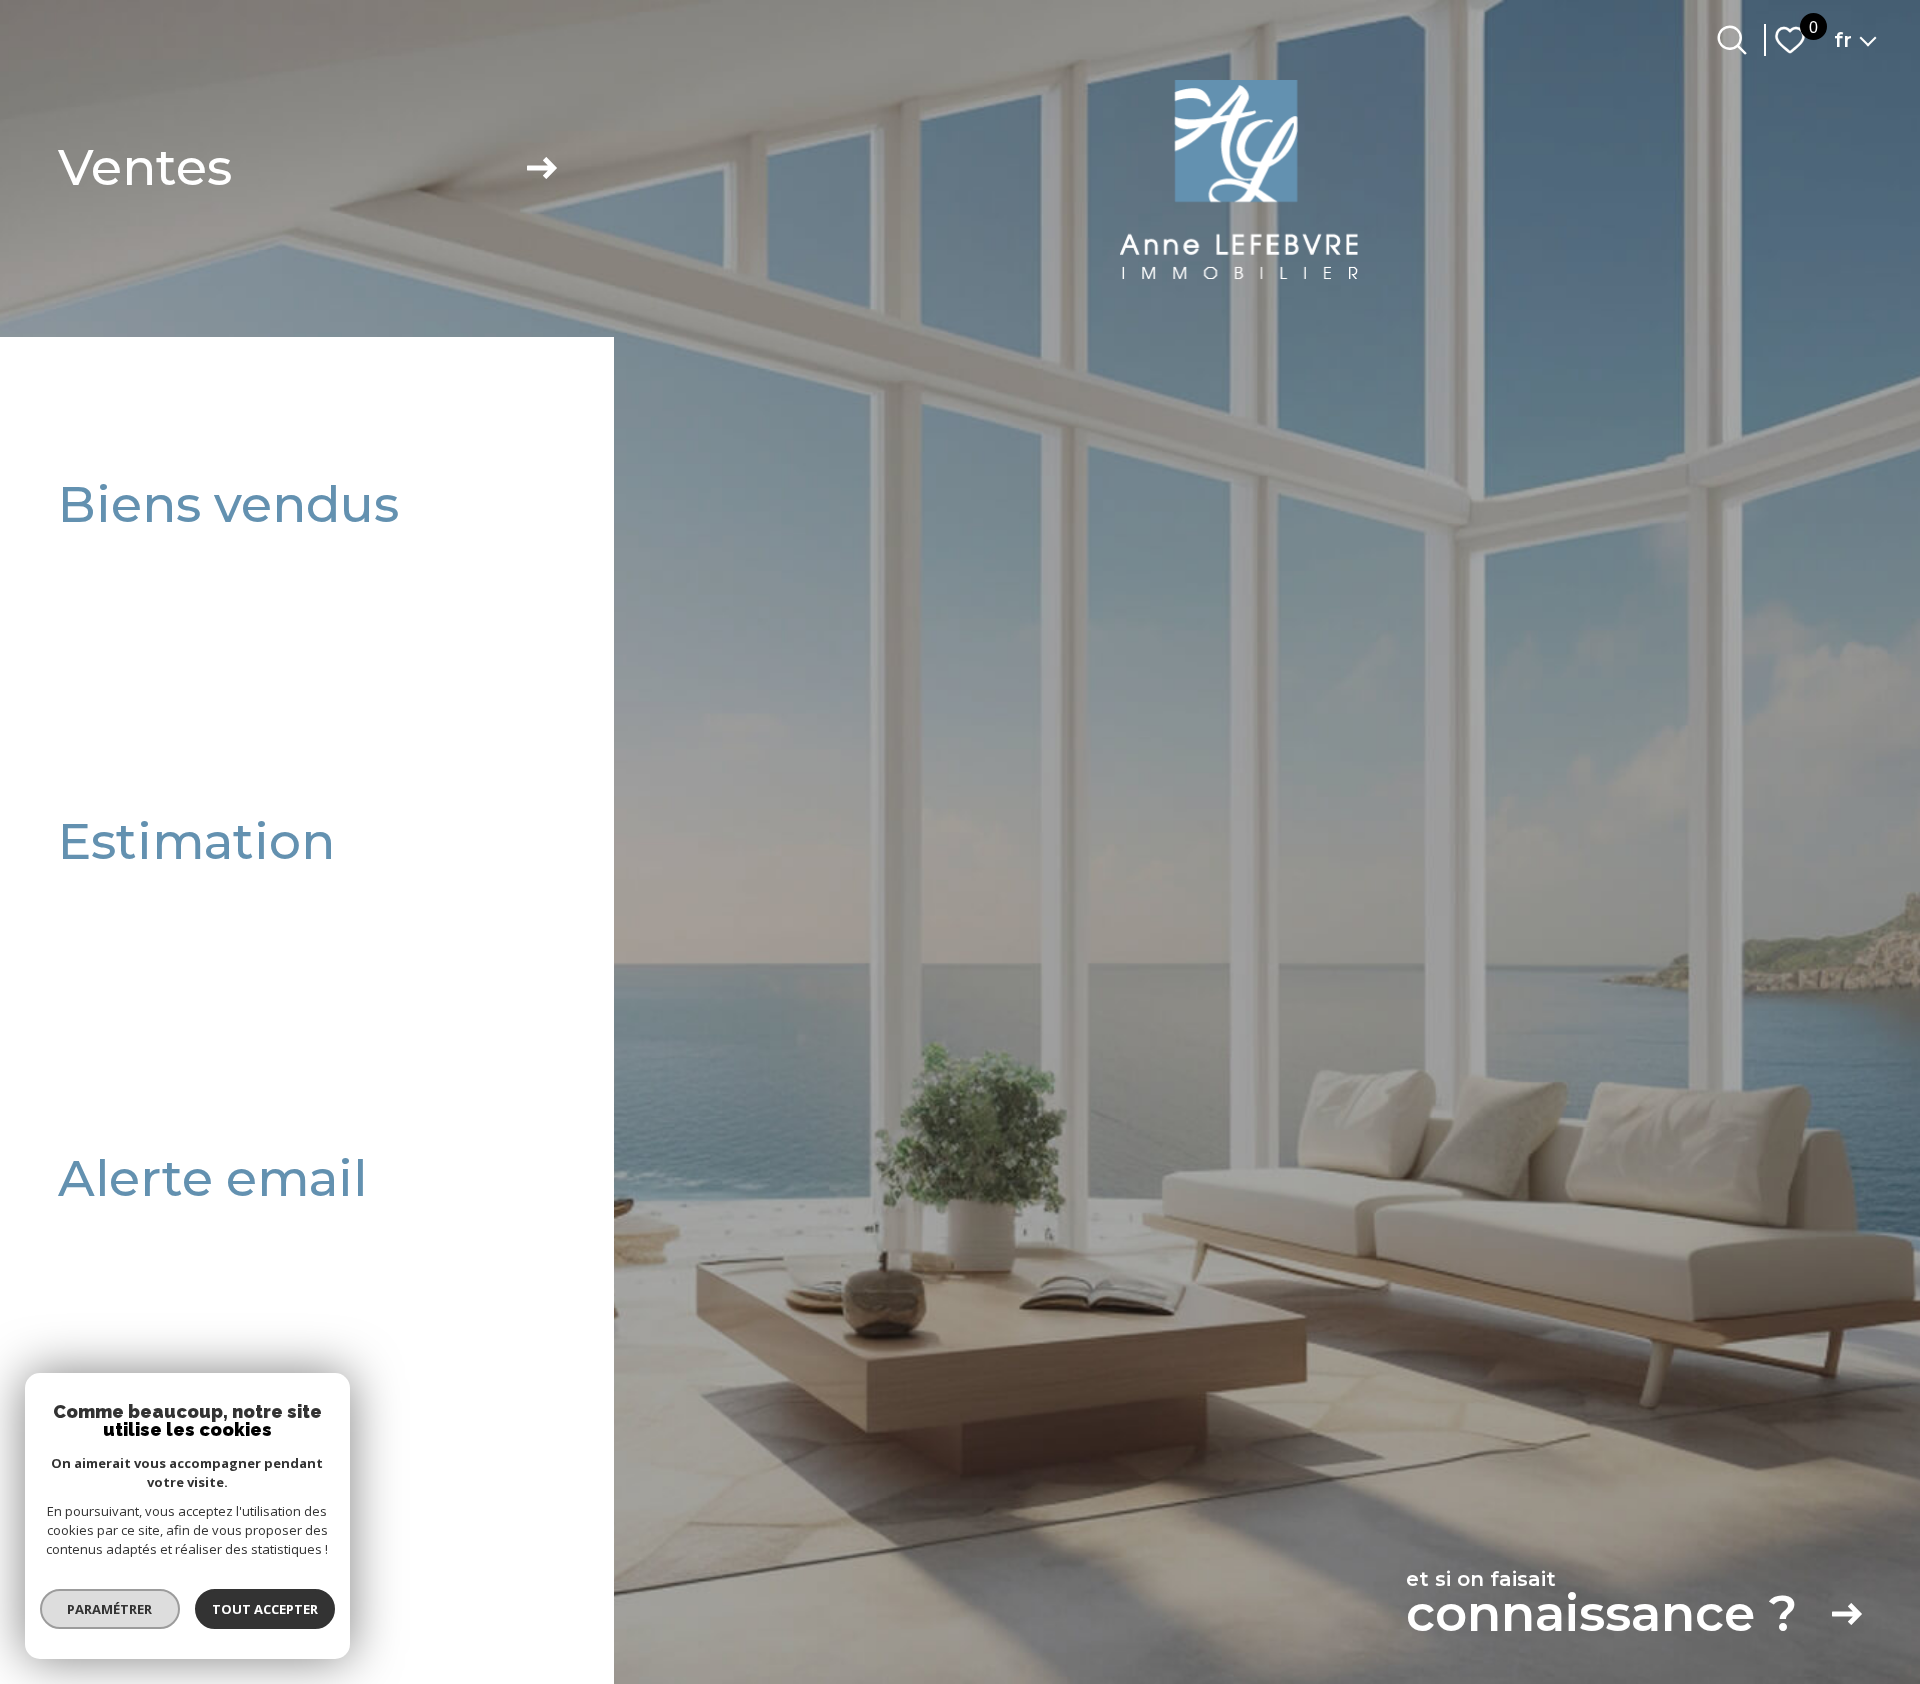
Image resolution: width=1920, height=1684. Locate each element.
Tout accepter (265, 1609)
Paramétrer (110, 1609)
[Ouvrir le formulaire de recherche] (1732, 40)
